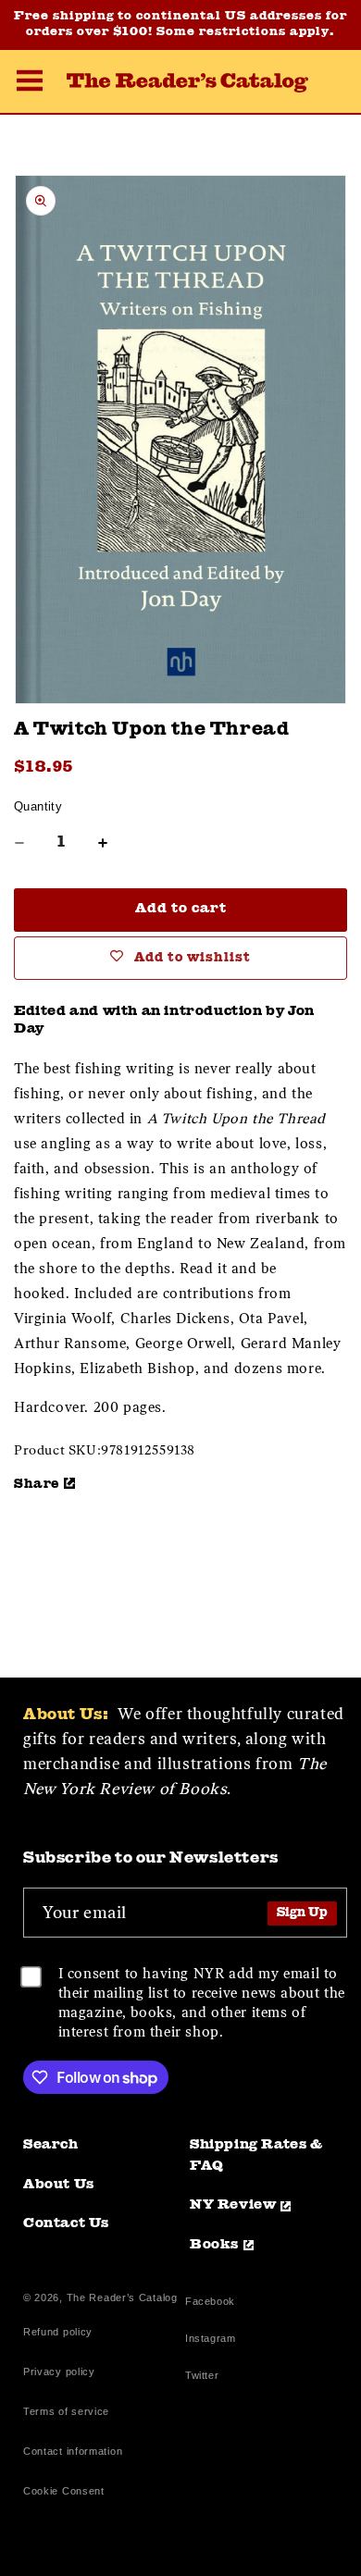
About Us (59, 2185)
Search (51, 2145)
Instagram (210, 2341)
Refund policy (58, 2332)
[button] (30, 83)
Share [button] (37, 1484)
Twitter (205, 2378)
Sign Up (302, 1913)
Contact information (73, 2451)
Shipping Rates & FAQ (256, 2156)
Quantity (38, 806)
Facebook (210, 2304)
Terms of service (66, 2411)
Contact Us (66, 2224)
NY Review (233, 2205)
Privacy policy (59, 2372)
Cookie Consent (64, 2491)
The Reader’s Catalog (122, 2297)
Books (214, 2245)
